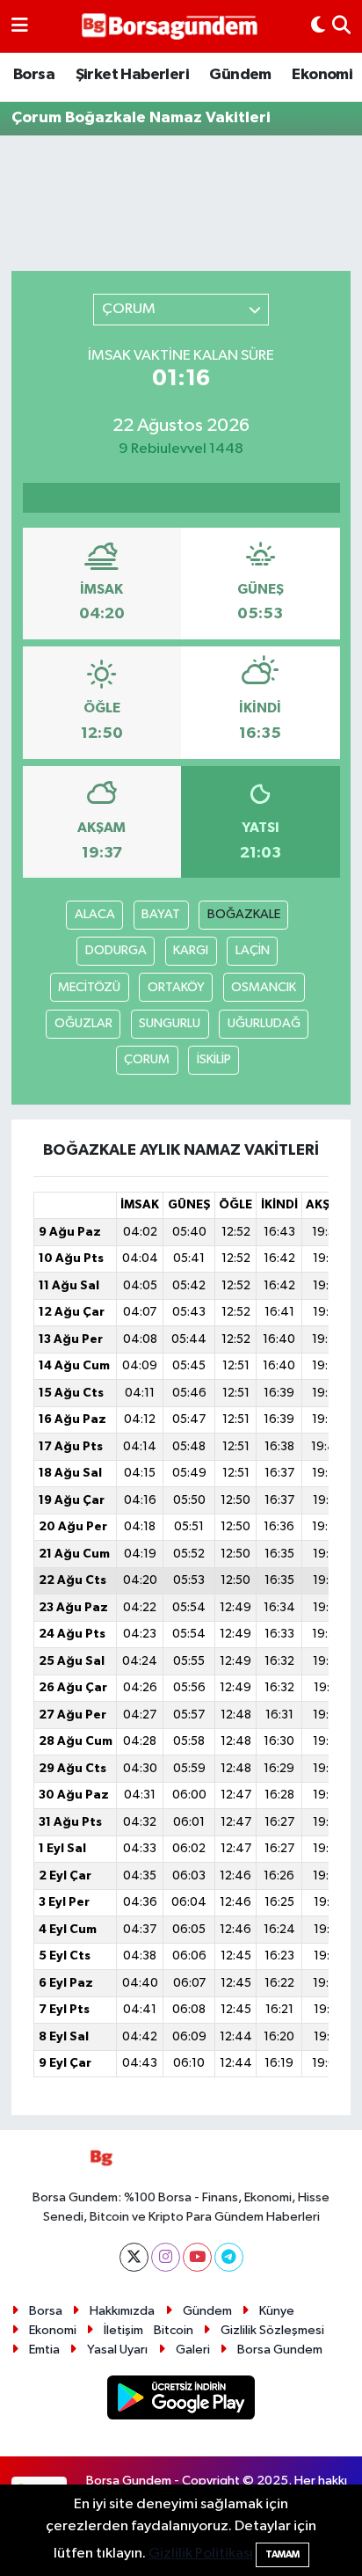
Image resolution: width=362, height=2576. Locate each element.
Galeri (193, 2350)
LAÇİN (253, 950)
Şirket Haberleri (132, 75)
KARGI (191, 950)
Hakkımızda (122, 2311)
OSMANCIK (264, 987)
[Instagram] (166, 2257)
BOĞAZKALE (244, 914)
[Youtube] (197, 2257)
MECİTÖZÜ (89, 987)
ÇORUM (147, 1059)
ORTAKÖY (176, 987)
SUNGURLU (170, 1023)
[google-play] (181, 2401)
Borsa (34, 75)
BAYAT (161, 914)
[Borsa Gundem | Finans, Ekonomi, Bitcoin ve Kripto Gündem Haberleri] (170, 27)
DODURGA (116, 950)
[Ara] (341, 26)
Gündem (240, 75)
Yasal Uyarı (117, 2350)
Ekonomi (322, 75)
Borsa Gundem (280, 2350)
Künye (277, 2311)
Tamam (282, 2554)
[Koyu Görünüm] (318, 26)
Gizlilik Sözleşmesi (272, 2330)
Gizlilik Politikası (201, 2554)
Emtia (44, 2350)
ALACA (95, 914)
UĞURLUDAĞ (264, 1023)
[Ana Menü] (20, 26)
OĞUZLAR (83, 1023)
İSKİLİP (214, 1059)
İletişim (123, 2330)
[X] (134, 2257)
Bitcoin (174, 2330)
